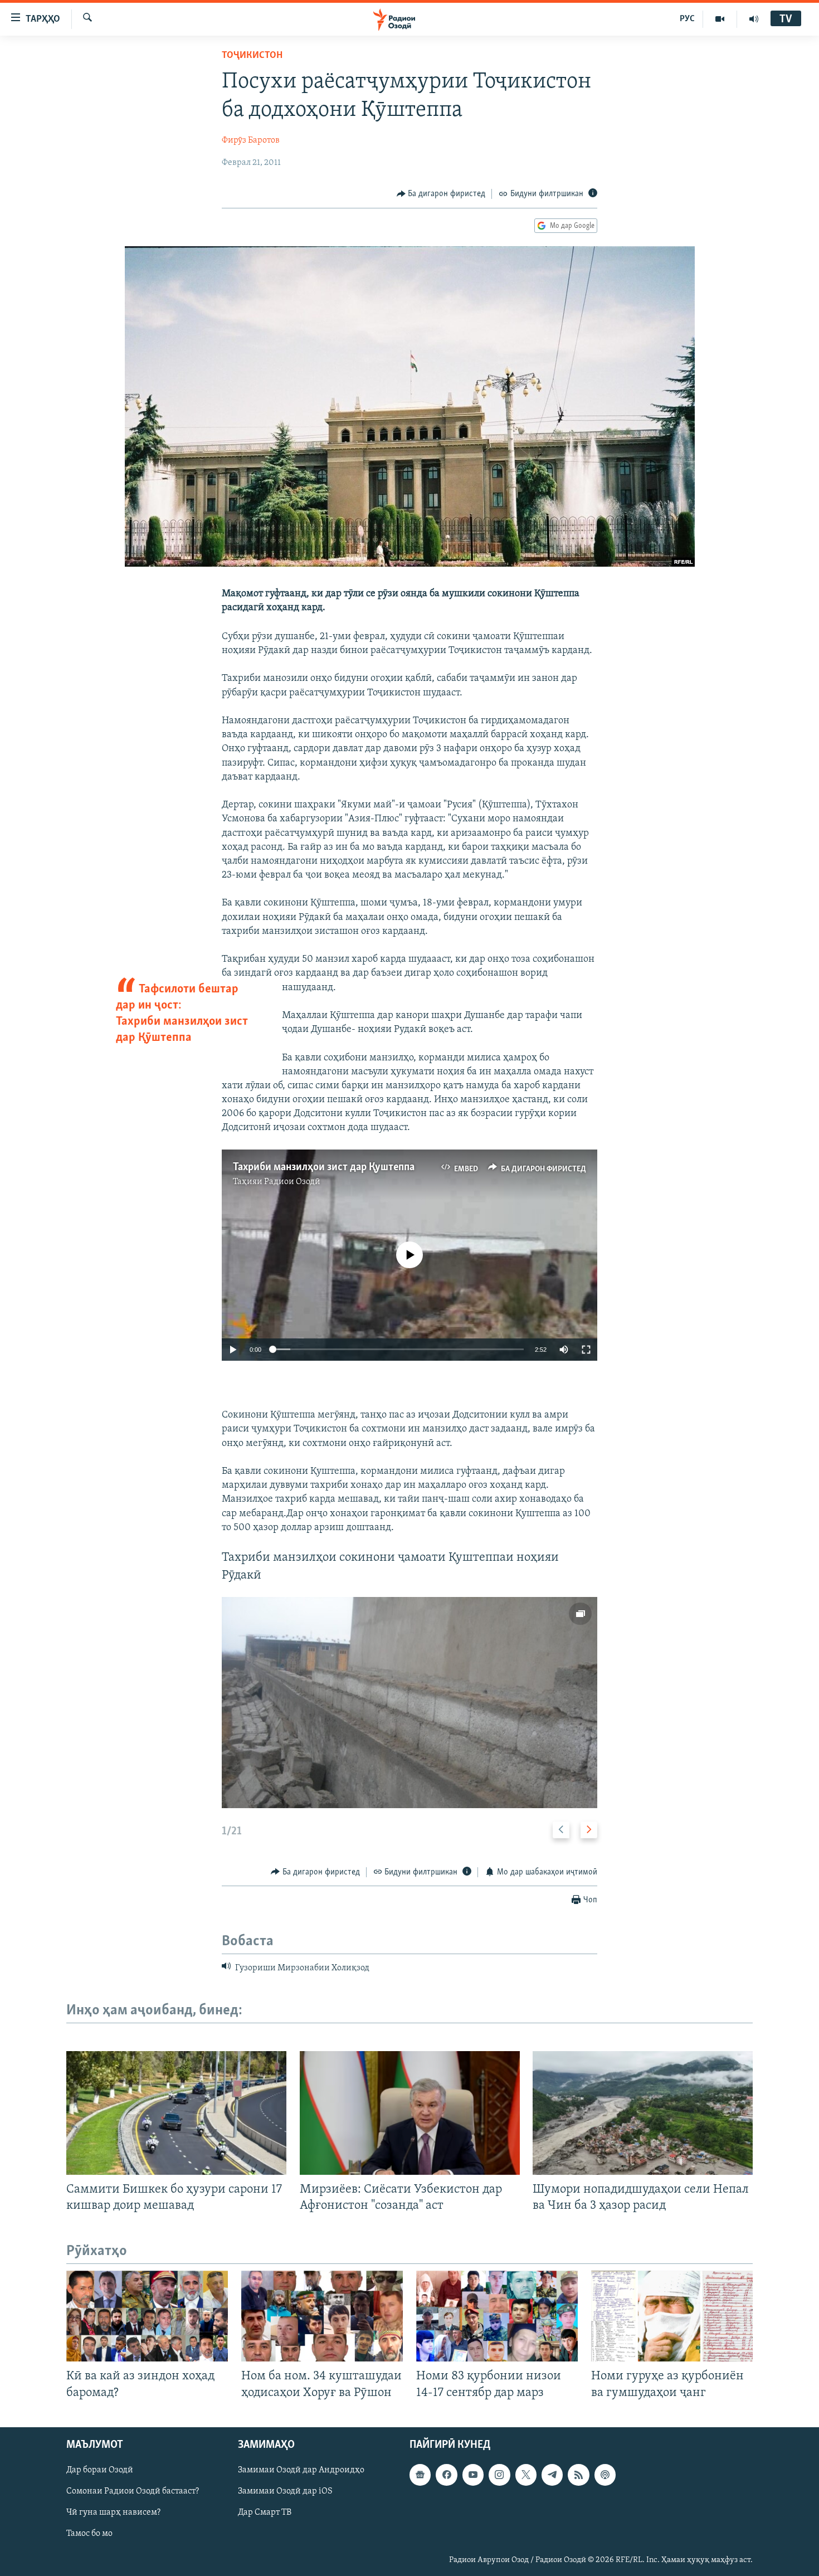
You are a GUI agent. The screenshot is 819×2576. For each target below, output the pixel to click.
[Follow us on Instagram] (499, 2475)
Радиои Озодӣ (292, 1182)
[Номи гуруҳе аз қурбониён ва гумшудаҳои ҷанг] (672, 2316)
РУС (687, 19)
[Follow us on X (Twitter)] (526, 2475)
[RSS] (578, 2475)
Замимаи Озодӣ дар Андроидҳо (301, 2470)
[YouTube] (720, 19)
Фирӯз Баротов (251, 140)
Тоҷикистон (252, 56)
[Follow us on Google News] (420, 2475)
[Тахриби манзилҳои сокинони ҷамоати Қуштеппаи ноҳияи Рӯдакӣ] (409, 1703)
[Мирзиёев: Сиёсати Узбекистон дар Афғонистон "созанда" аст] (410, 2113)
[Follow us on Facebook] (446, 2475)
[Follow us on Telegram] (552, 2475)
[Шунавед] (754, 19)
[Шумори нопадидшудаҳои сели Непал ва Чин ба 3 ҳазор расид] (643, 2113)
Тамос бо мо (89, 2534)
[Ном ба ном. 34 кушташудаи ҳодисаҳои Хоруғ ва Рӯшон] (322, 2316)
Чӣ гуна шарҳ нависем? (113, 2512)
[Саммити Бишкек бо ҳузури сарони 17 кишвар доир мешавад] (176, 2113)
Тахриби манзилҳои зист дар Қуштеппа (324, 1167)
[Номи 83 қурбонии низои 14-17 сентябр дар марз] (497, 2316)
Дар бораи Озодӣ (100, 2470)
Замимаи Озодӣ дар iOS (285, 2491)
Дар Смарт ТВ (265, 2512)
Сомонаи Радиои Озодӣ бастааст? (133, 2491)
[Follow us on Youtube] (473, 2475)
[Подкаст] (605, 2475)
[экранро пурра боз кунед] (586, 1350)
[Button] (441, 194)
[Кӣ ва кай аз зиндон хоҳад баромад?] (147, 2316)
